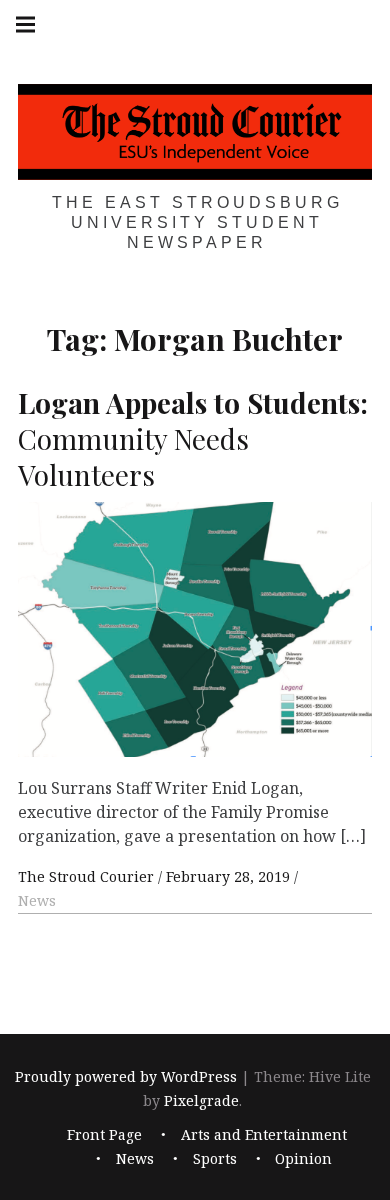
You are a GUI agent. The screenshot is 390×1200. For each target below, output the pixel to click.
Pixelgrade (201, 1100)
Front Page (104, 1135)
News (37, 900)
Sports (215, 1159)
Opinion (303, 1159)
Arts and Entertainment (264, 1135)
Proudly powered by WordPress (126, 1076)
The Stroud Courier (88, 876)
